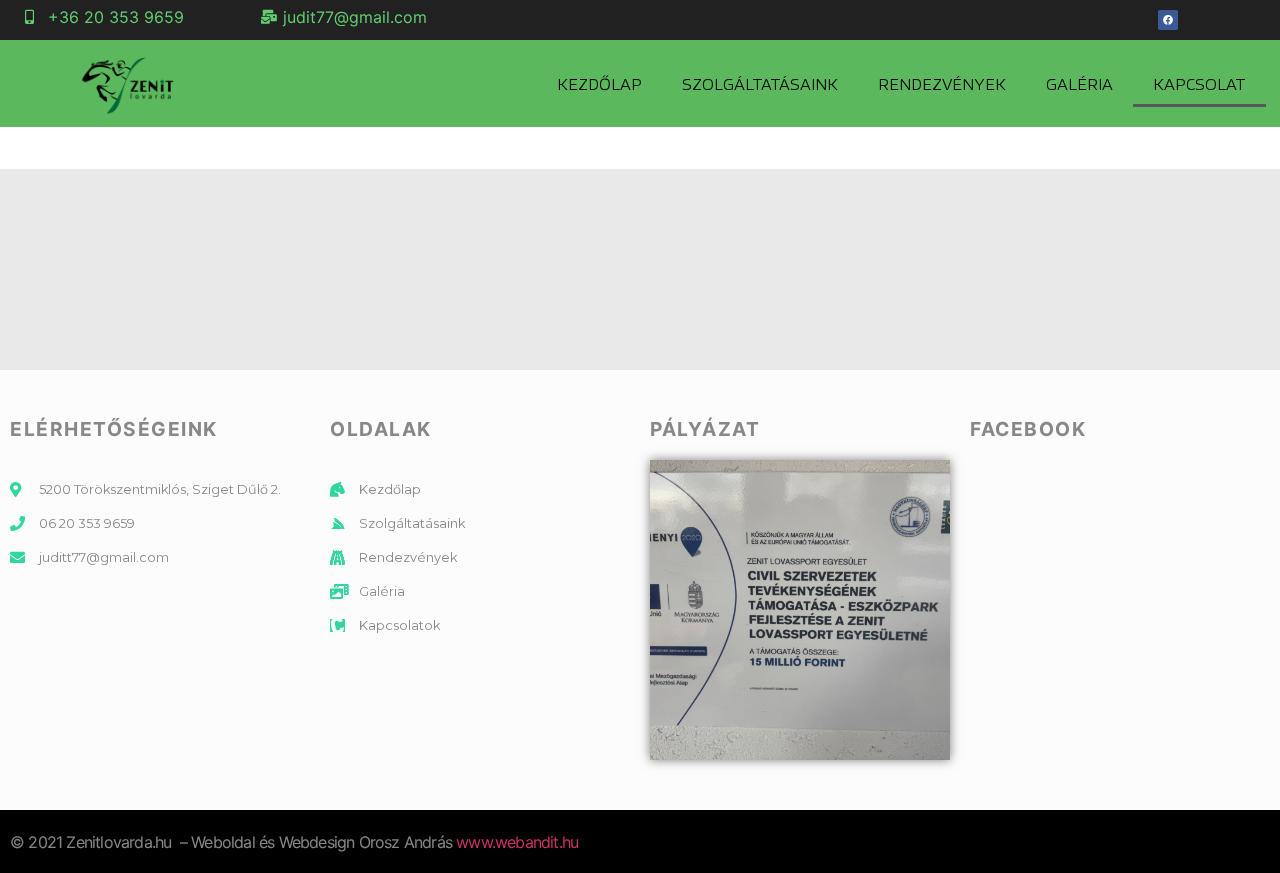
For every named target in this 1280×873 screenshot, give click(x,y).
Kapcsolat (1199, 83)
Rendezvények (942, 83)
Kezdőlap (599, 83)
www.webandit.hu (517, 842)
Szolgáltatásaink (760, 83)
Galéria (1079, 83)
